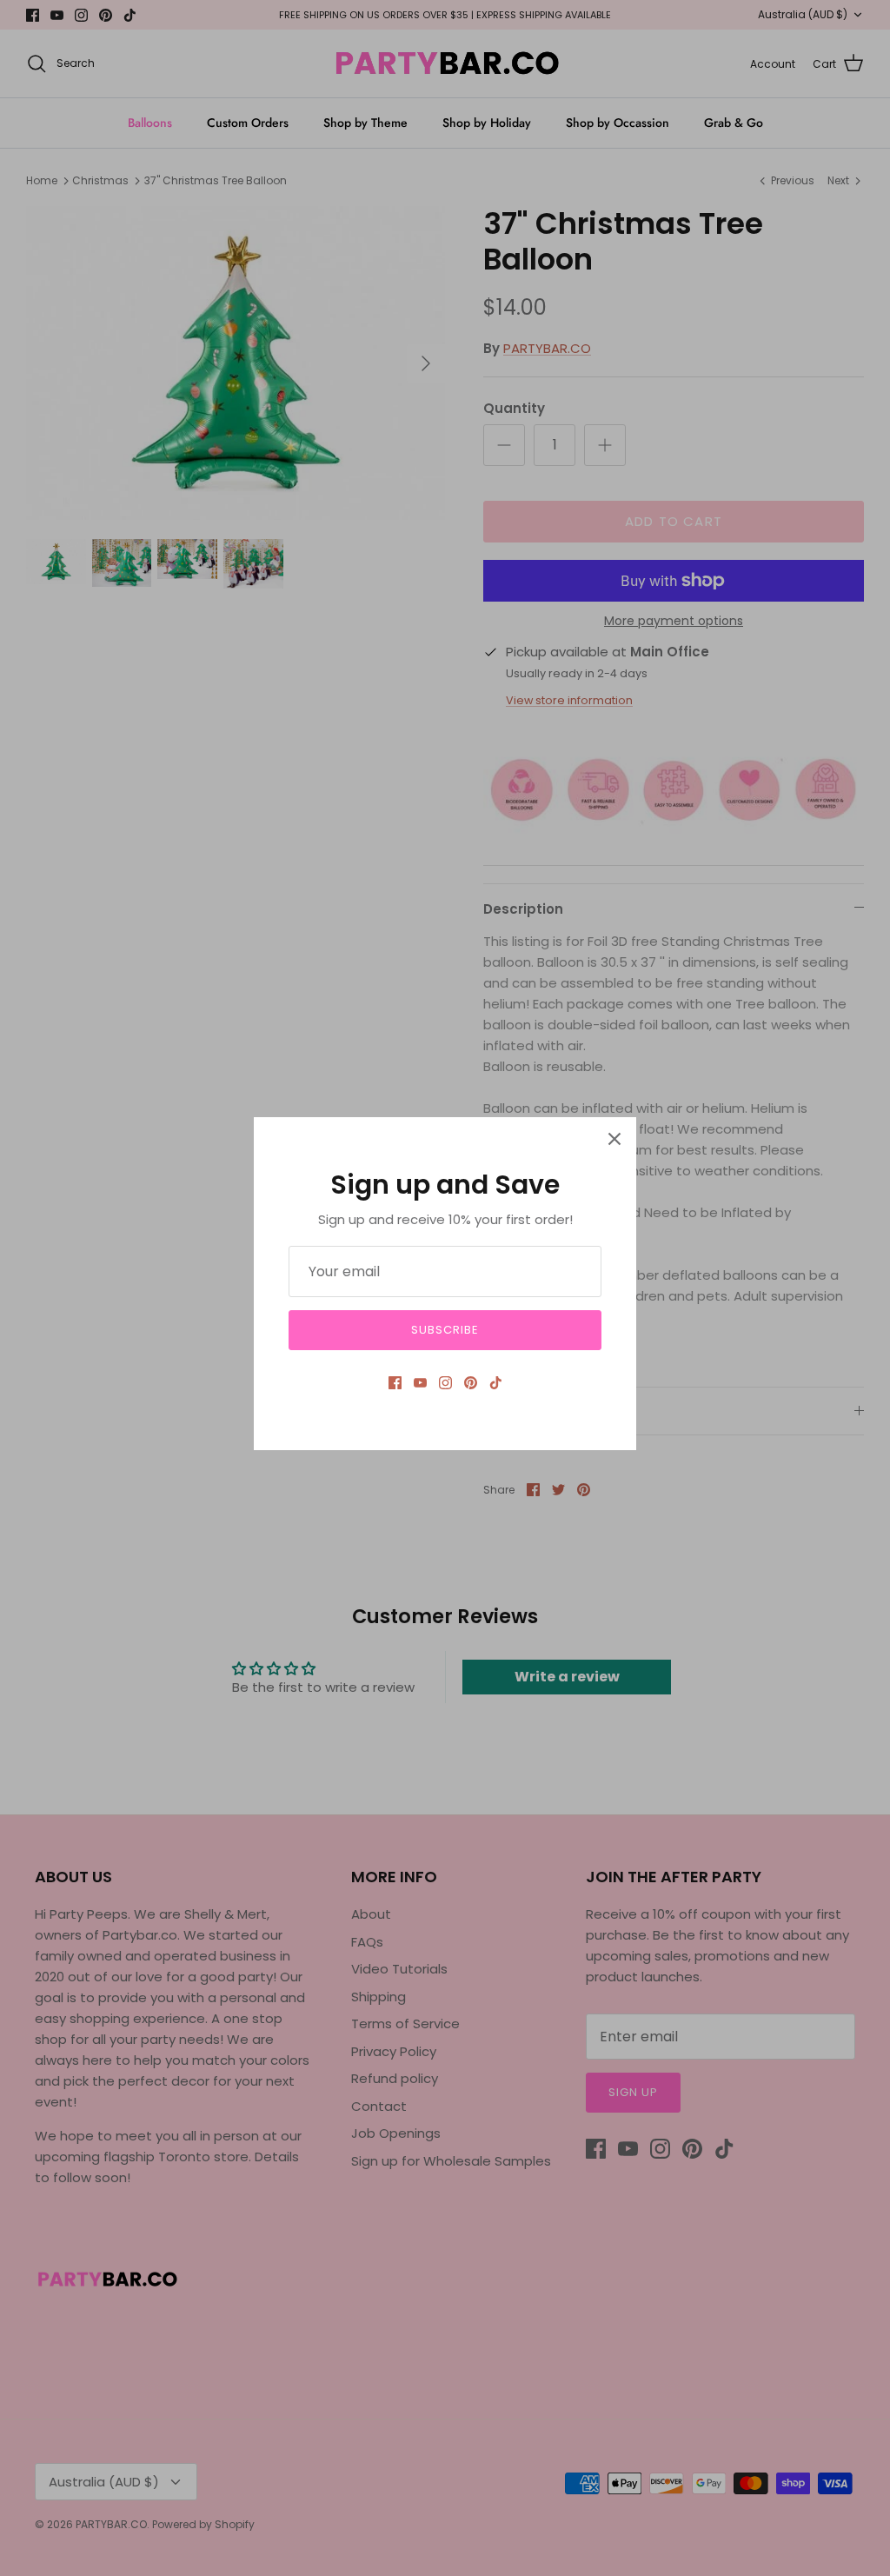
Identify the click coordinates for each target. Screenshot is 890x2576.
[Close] (614, 1139)
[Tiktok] (496, 1383)
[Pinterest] (471, 1383)
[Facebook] (395, 1383)
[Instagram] (445, 1383)
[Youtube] (420, 1383)
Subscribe (445, 1330)
